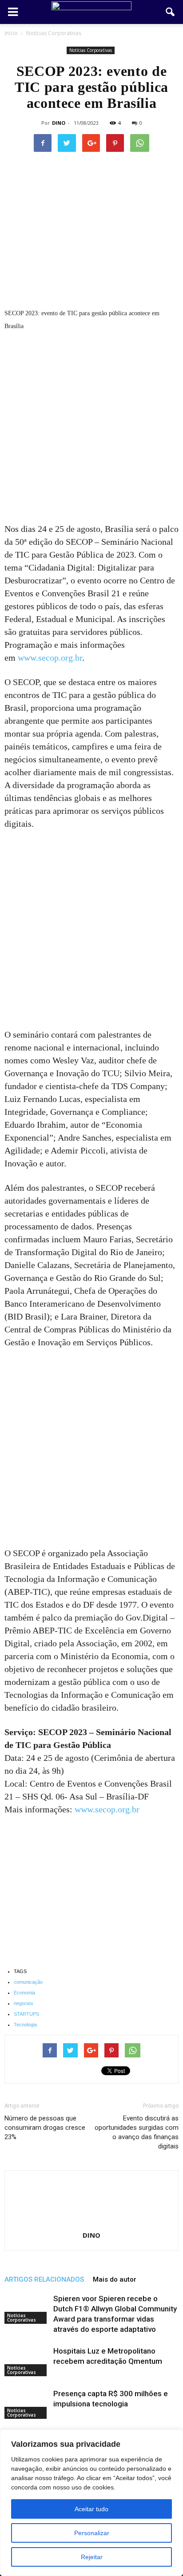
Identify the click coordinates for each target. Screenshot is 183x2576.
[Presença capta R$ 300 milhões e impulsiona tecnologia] (27, 2404)
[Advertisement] (91, 428)
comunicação (28, 1982)
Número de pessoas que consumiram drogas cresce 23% (45, 2128)
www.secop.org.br (50, 658)
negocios (24, 2003)
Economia (24, 1993)
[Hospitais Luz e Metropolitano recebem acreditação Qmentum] (27, 2361)
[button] (171, 12)
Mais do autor (115, 2279)
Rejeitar (92, 2557)
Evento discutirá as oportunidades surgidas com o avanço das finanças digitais (137, 2132)
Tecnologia (25, 2025)
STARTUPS (26, 2014)
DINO (59, 123)
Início (11, 33)
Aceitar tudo (91, 2509)
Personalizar (92, 2533)
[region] (91, 2503)
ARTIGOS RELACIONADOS (44, 2279)
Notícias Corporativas (91, 50)
